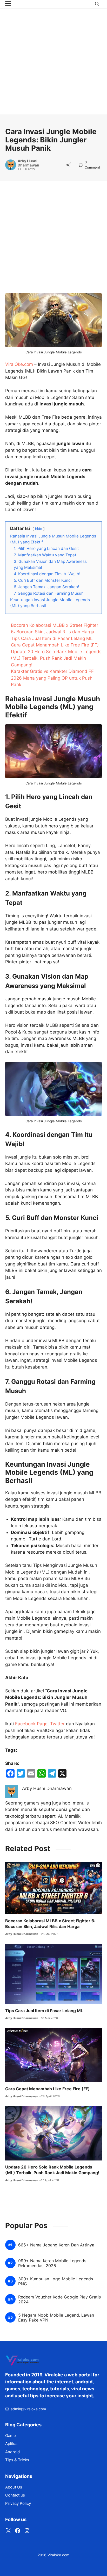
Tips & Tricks (17, 2460)
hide (39, 529)
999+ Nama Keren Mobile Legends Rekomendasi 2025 (52, 2263)
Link (82, 163)
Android (12, 2452)
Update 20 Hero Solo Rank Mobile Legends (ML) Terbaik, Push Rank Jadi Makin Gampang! (56, 658)
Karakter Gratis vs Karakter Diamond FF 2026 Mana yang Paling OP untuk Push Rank (52, 678)
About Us (14, 2487)
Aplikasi (12, 2444)
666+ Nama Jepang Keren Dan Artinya (56, 2245)
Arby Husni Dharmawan (28, 163)
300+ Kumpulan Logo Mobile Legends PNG (56, 2281)
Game (11, 2436)
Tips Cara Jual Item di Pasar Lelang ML (52, 638)
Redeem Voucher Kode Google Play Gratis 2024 (59, 2300)
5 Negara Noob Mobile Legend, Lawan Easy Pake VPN (56, 2318)
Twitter (57, 1724)
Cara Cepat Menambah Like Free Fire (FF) (55, 645)
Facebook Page (31, 1724)
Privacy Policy (18, 2503)
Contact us (15, 2495)
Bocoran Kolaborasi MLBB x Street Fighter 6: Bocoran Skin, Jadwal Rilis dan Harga (50, 1924)
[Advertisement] (53, 61)
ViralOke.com (19, 364)
